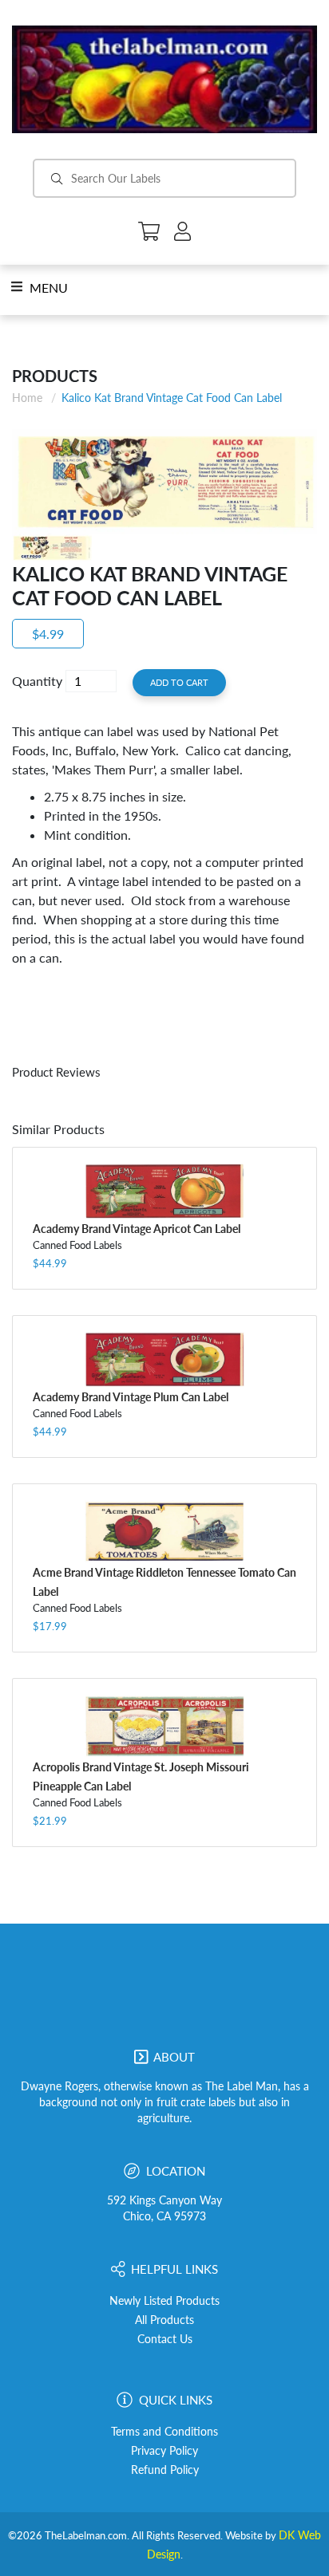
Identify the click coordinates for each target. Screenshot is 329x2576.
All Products (164, 2320)
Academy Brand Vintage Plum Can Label (131, 1397)
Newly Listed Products (164, 2301)
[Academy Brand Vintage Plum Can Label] (164, 1359)
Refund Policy (165, 2470)
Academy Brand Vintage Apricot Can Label (137, 1229)
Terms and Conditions (164, 2432)
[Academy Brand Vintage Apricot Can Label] (164, 1191)
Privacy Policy (164, 2451)
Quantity (37, 681)
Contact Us (165, 2339)
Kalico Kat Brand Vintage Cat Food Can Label (172, 398)
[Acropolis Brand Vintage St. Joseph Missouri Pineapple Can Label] (164, 1725)
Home (27, 398)
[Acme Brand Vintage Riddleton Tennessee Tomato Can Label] (164, 1531)
